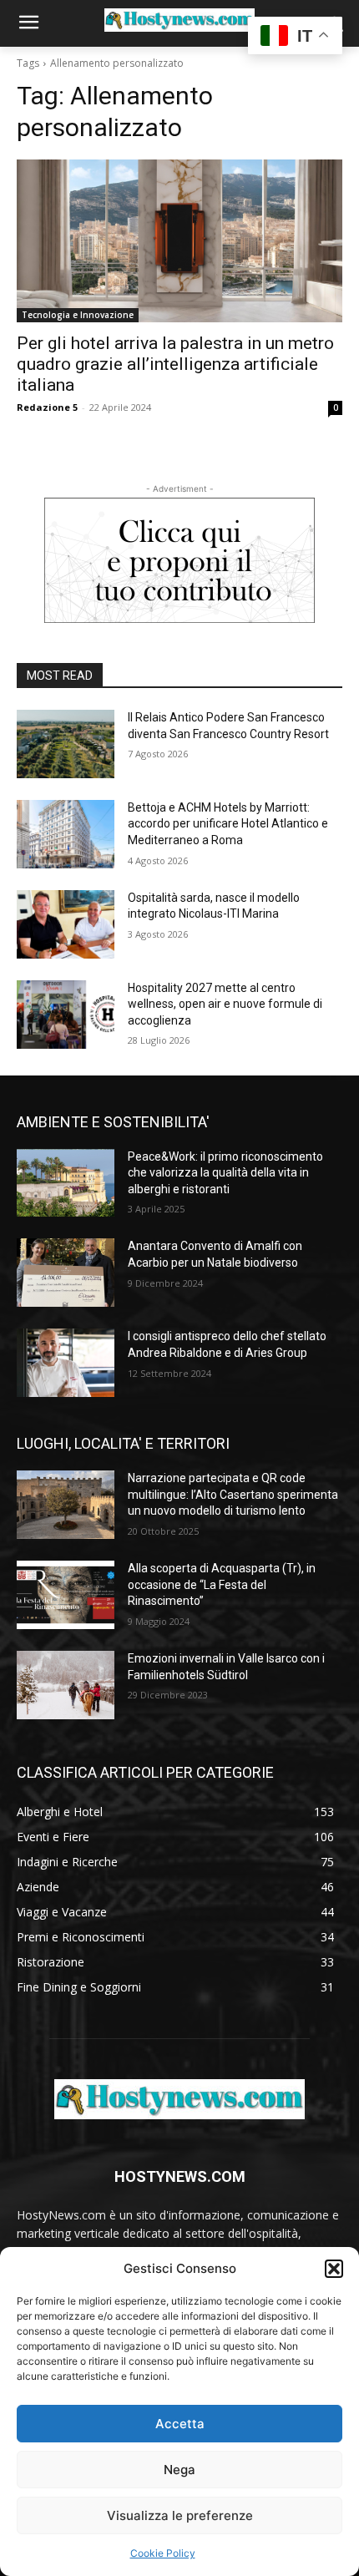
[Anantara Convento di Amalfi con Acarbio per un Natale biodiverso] (66, 1273)
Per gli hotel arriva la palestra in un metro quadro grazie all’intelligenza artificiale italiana (175, 364)
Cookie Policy (163, 2553)
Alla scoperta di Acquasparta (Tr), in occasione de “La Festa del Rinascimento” (222, 1584)
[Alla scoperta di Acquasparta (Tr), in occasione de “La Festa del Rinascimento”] (66, 1595)
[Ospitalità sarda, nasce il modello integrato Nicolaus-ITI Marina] (66, 924)
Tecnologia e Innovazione (78, 315)
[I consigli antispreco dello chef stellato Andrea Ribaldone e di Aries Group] (66, 1363)
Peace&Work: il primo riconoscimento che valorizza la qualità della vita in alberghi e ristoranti (225, 1173)
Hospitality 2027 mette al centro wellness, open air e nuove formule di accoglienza (225, 1004)
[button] (334, 2269)
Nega (179, 2470)
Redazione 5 (47, 407)
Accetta (180, 2424)
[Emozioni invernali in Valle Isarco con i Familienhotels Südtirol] (66, 1685)
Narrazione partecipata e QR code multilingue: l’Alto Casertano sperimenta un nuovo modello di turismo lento (233, 1494)
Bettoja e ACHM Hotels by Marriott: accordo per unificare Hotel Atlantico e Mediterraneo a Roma (228, 824)
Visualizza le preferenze (180, 2515)
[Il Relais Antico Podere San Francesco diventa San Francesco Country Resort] (66, 744)
